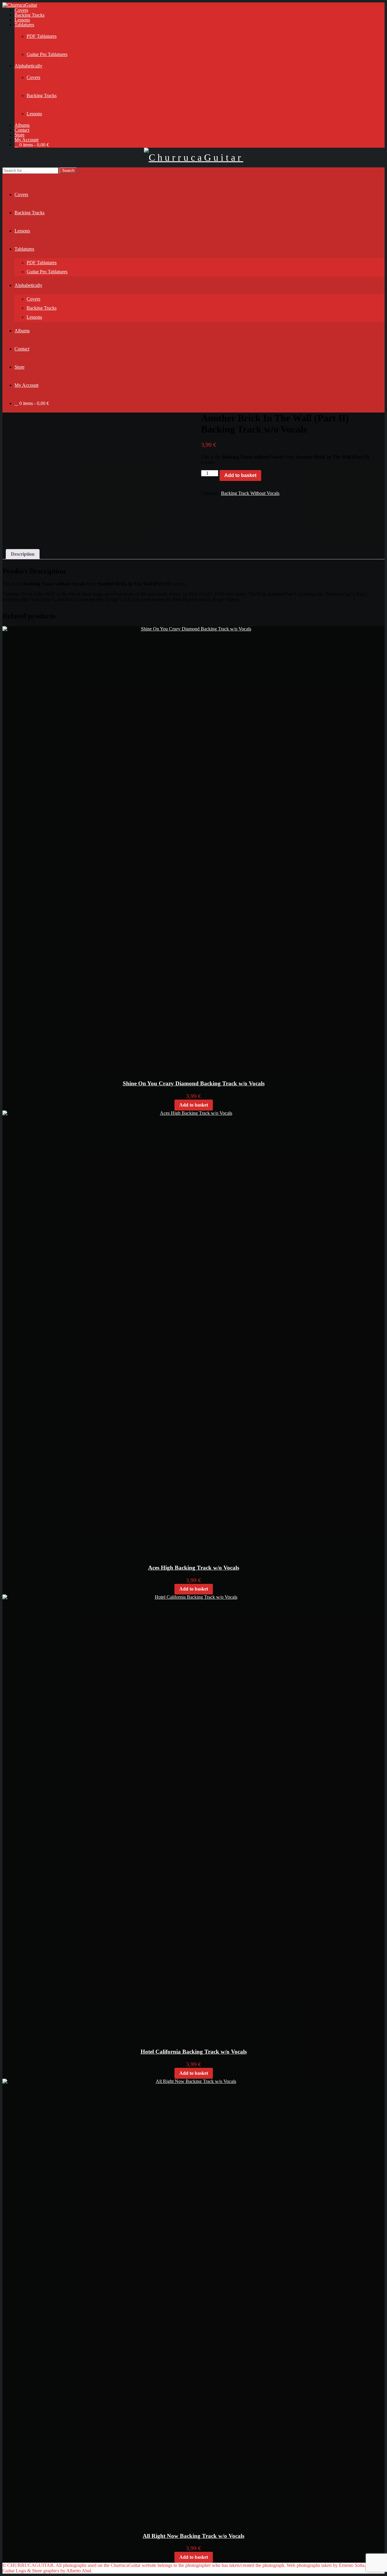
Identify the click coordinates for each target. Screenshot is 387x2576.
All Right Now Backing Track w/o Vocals (193, 2536)
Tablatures (24, 25)
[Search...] (6, 176)
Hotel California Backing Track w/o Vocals (194, 2052)
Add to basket (240, 475)
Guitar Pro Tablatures (47, 54)
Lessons (22, 20)
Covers (21, 10)
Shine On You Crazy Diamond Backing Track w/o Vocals (194, 1083)
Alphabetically (28, 66)
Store (20, 135)
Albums (22, 125)
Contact (22, 130)
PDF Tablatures (42, 36)
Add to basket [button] (194, 1105)
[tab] (23, 554)
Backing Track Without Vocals (250, 493)
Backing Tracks (29, 15)
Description (23, 554)
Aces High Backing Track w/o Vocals (194, 1568)
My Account (26, 140)
